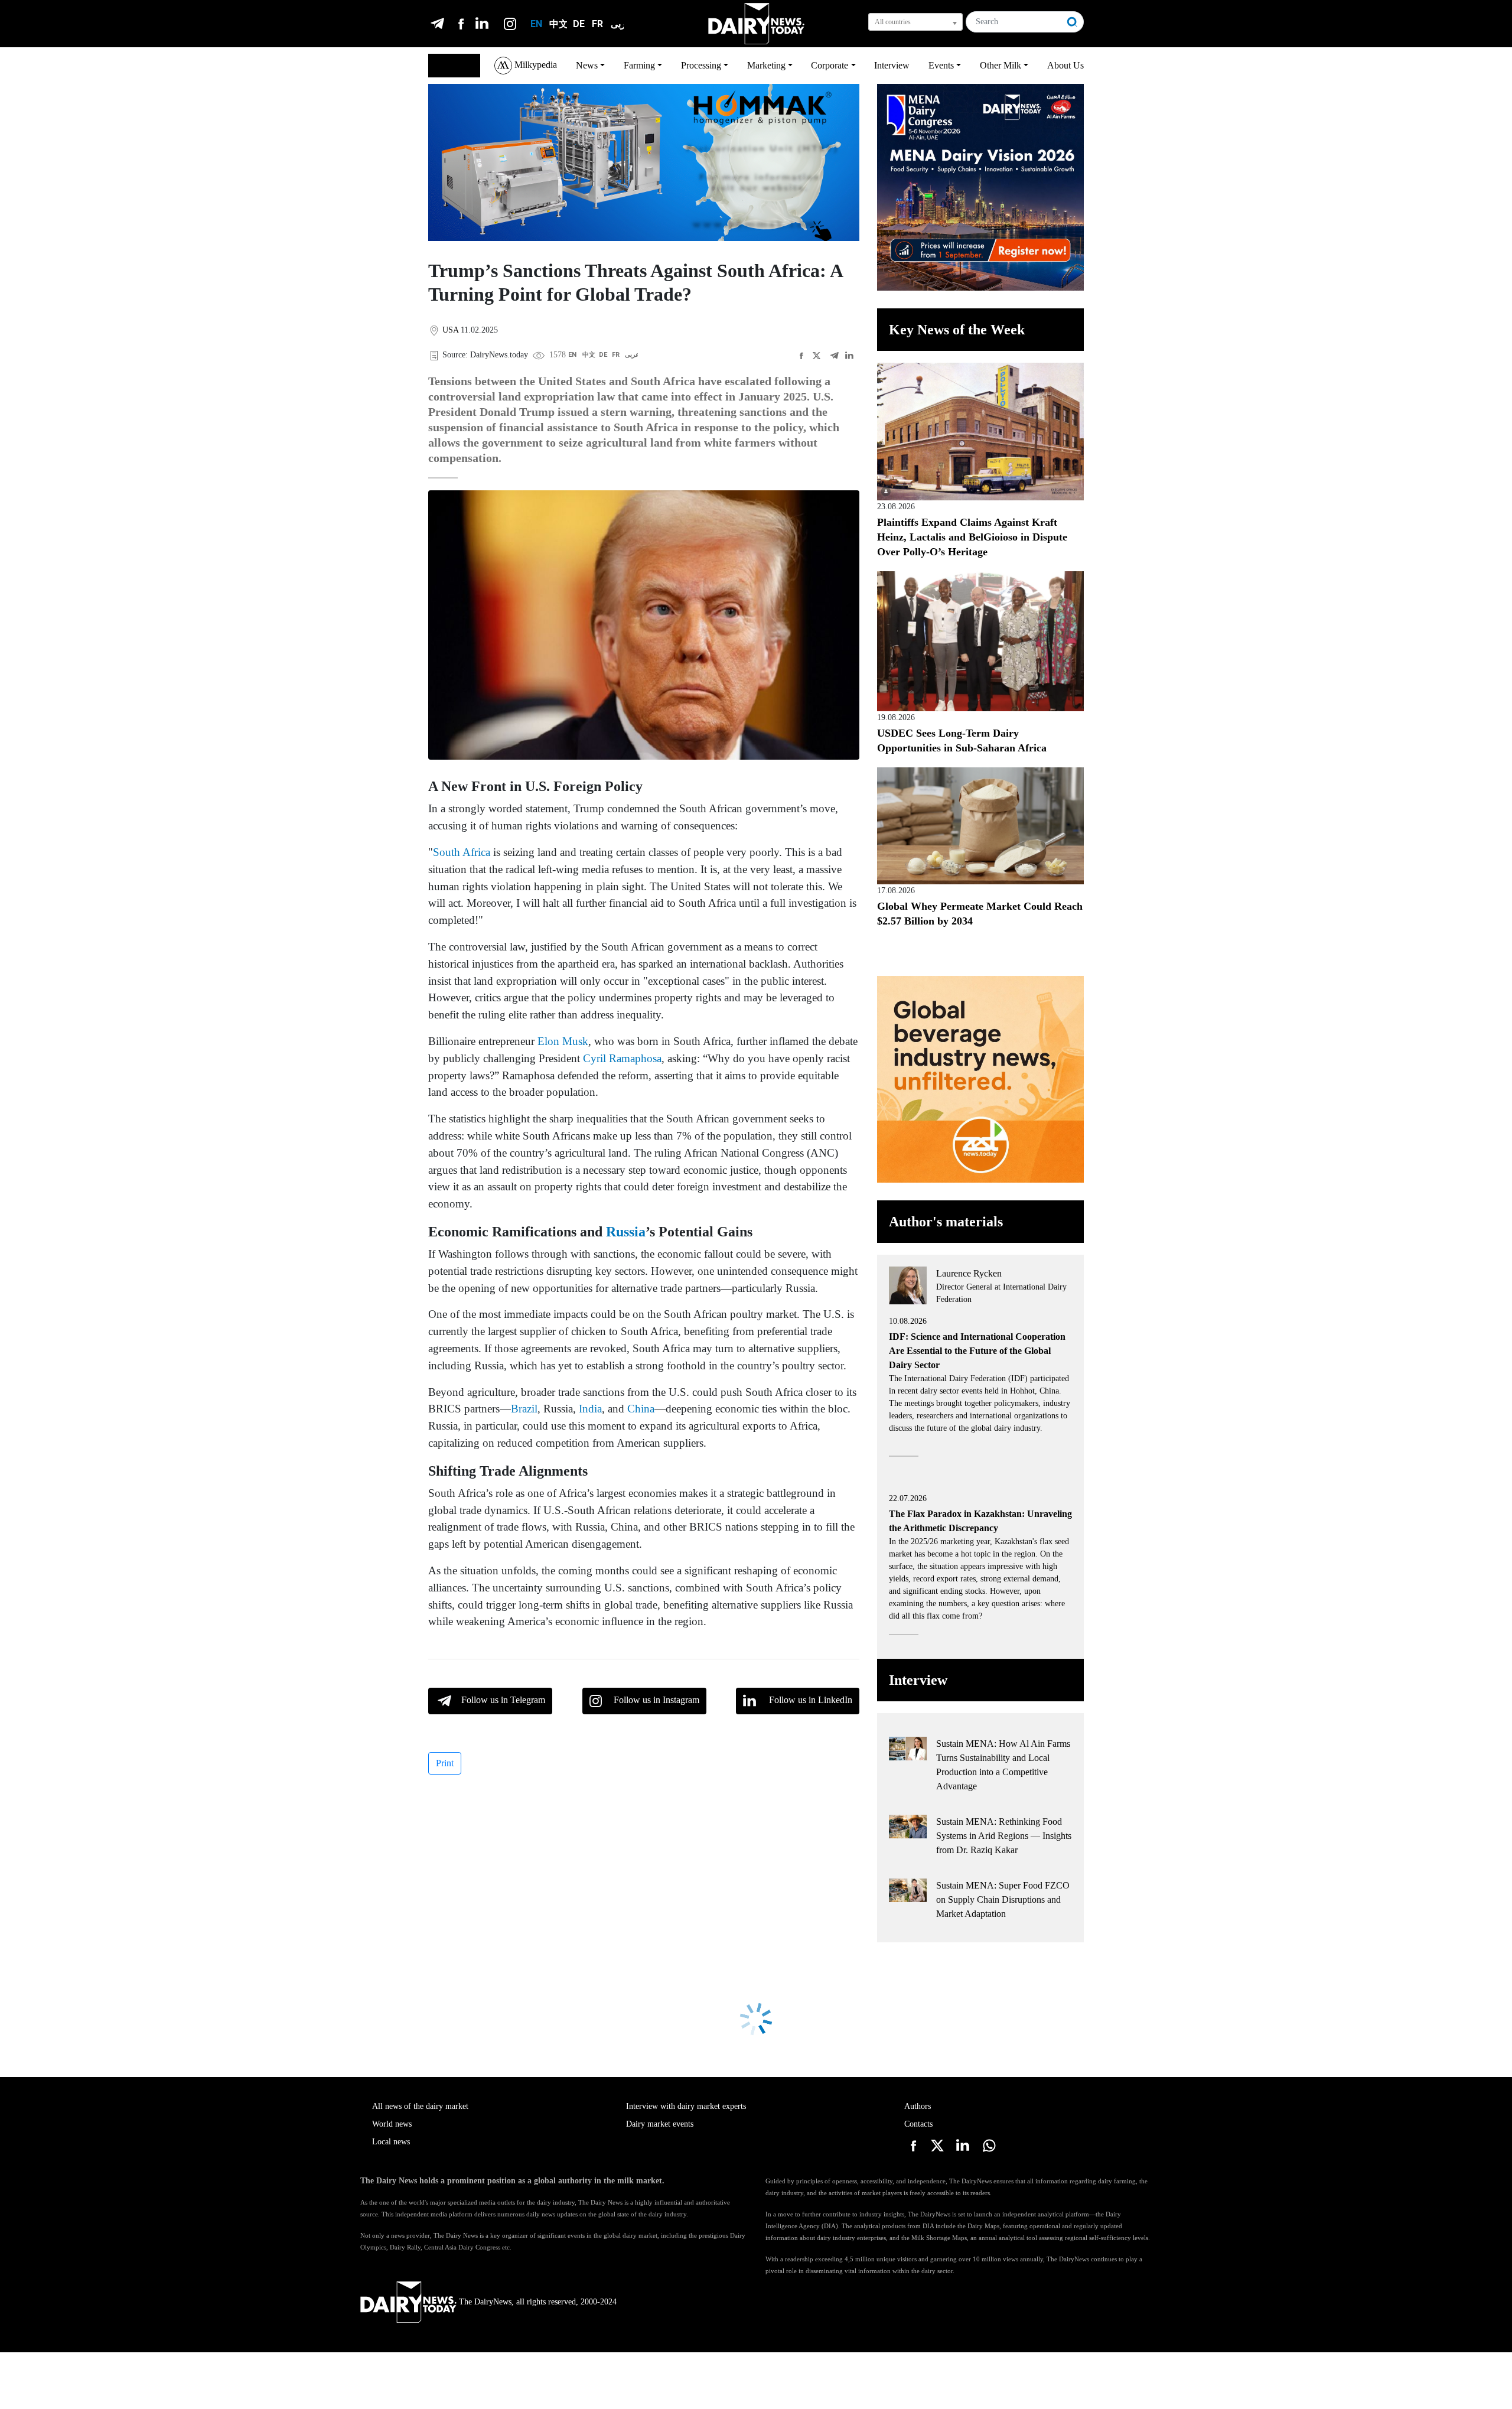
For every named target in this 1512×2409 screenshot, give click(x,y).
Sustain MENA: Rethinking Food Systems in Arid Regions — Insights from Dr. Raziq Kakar (1004, 1836)
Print (445, 1763)
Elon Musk (563, 1041)
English (448, 65)
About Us (1065, 65)
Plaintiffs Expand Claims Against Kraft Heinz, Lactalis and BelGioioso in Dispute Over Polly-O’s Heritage (972, 537)
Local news (391, 2142)
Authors (918, 2106)
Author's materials (946, 1222)
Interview (892, 65)
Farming (639, 65)
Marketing (766, 65)
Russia (626, 1232)
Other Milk (1001, 65)
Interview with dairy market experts (686, 2106)
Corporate (830, 65)
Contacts (918, 2124)
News (587, 65)
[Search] (1073, 22)
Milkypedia (535, 65)
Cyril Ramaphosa (622, 1058)
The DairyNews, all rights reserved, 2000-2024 (538, 2302)
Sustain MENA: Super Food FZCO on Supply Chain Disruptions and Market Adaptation (1003, 1899)
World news (392, 2124)
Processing (701, 65)
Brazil (524, 1409)
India (590, 1409)
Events (941, 65)
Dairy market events (660, 2124)
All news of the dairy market (420, 2106)
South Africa (462, 852)
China (641, 1409)
